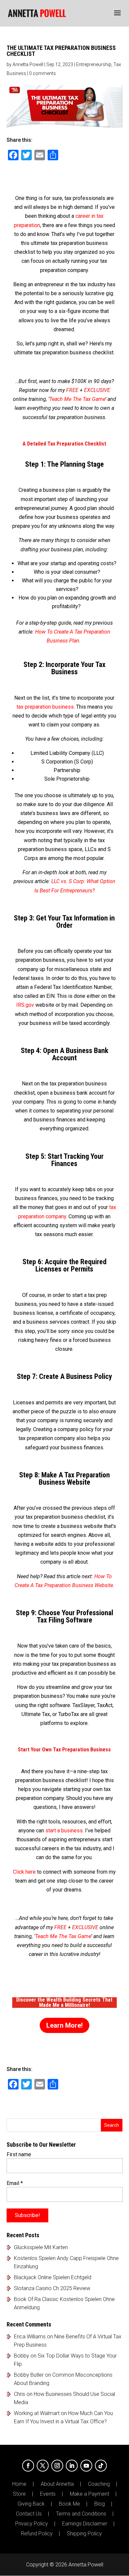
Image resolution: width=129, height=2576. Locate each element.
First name (19, 2154)
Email (15, 2183)
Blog (100, 2504)
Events (48, 2494)
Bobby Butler (29, 2375)
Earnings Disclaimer (85, 2524)
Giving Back (31, 2504)
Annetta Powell (28, 64)
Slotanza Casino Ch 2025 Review (52, 2288)
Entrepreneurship (94, 64)
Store (19, 2494)
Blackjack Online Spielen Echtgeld (53, 2277)
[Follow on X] (43, 2466)
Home (19, 2484)
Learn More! (64, 2025)
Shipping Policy (84, 2534)
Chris (20, 2394)
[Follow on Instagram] (57, 2466)
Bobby (21, 2356)
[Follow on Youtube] (86, 2466)
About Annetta (57, 2484)
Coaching (99, 2484)
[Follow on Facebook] (28, 2466)
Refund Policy (37, 2534)
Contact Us (29, 2514)
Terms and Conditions (81, 2514)
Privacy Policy (32, 2524)
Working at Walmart (37, 2413)
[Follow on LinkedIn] (72, 2466)
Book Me (69, 2504)
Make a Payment (89, 2494)
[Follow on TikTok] (101, 2466)
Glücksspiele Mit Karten (41, 2247)
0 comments (43, 73)
